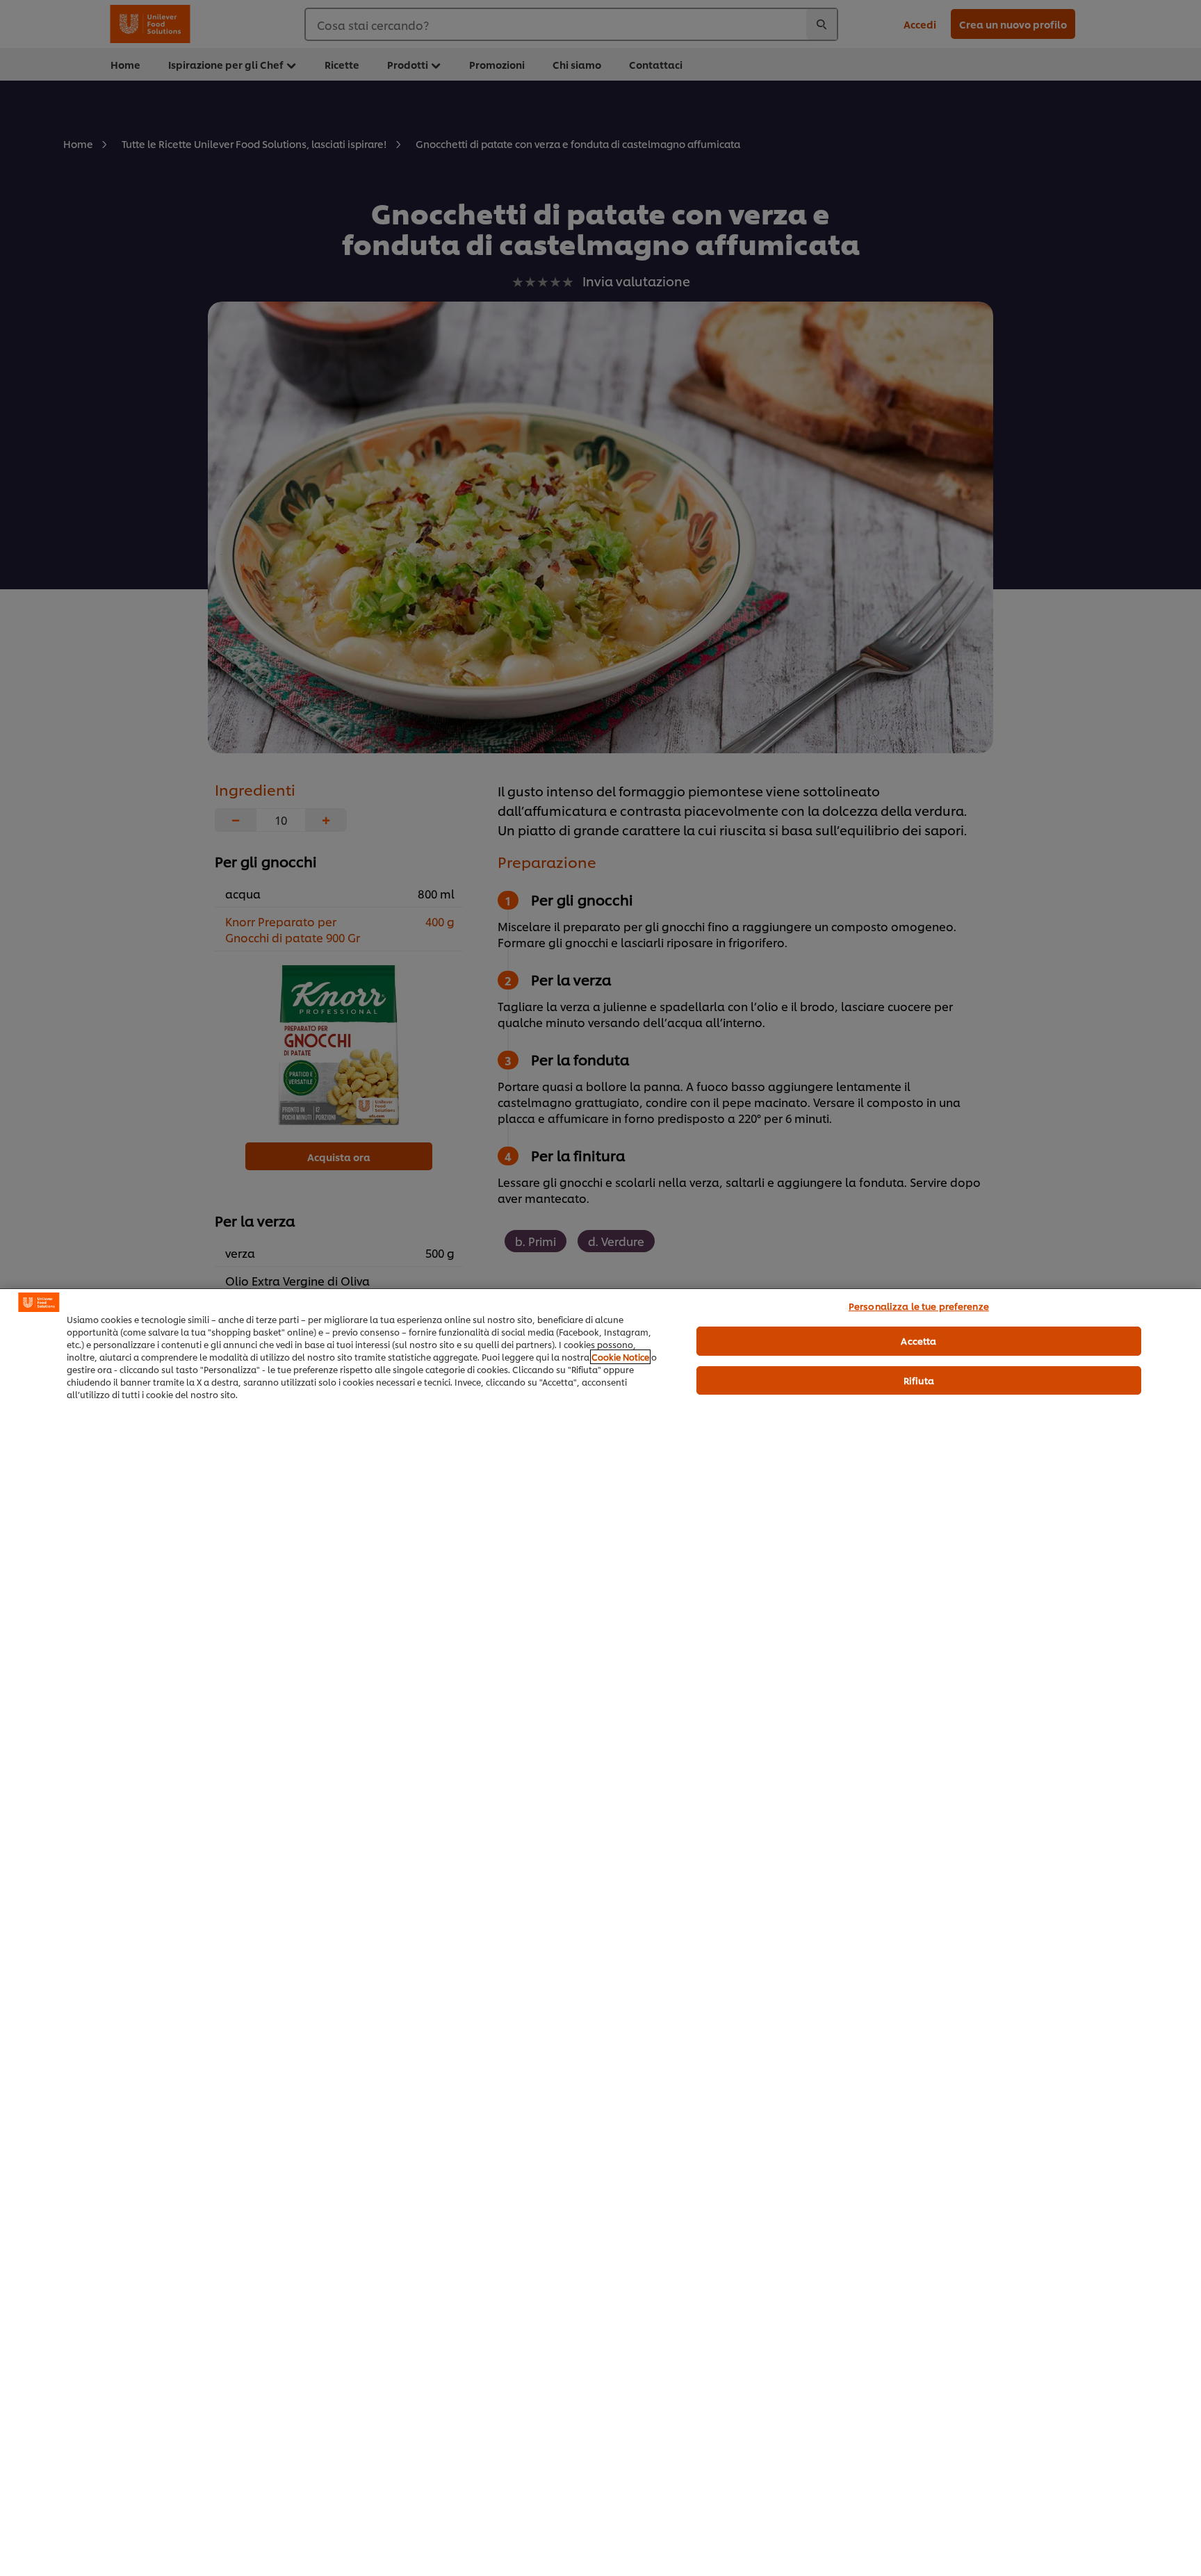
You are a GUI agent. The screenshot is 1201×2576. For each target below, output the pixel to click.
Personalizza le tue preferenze (919, 1306)
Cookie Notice (620, 1357)
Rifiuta (919, 1380)
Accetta (918, 1340)
